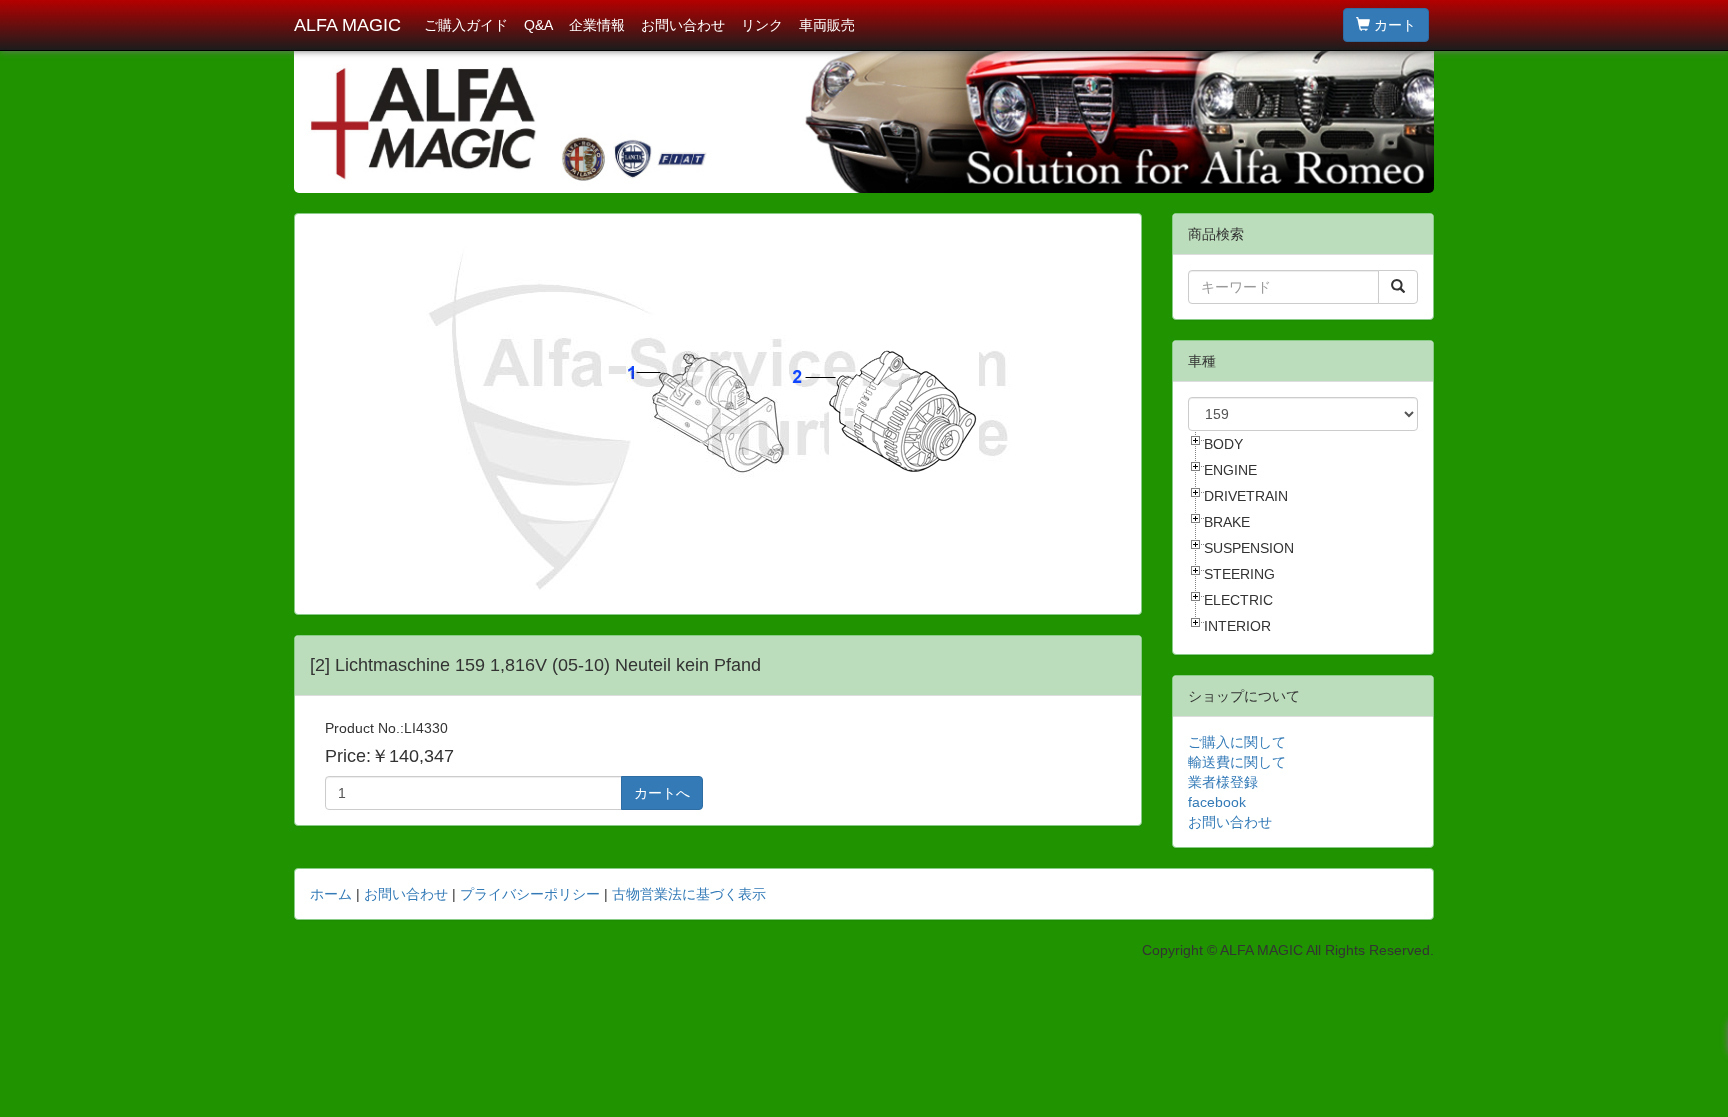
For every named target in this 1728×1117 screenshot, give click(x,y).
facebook (1217, 802)
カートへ (662, 793)
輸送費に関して (1237, 762)
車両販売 (827, 25)
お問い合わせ (683, 25)
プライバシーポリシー (530, 894)
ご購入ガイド (466, 25)
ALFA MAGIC (347, 25)
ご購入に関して (1237, 742)
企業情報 (597, 25)
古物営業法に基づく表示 (689, 894)
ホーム (331, 894)
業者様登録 (1223, 782)
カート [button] (1393, 25)
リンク (762, 25)
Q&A (538, 25)
